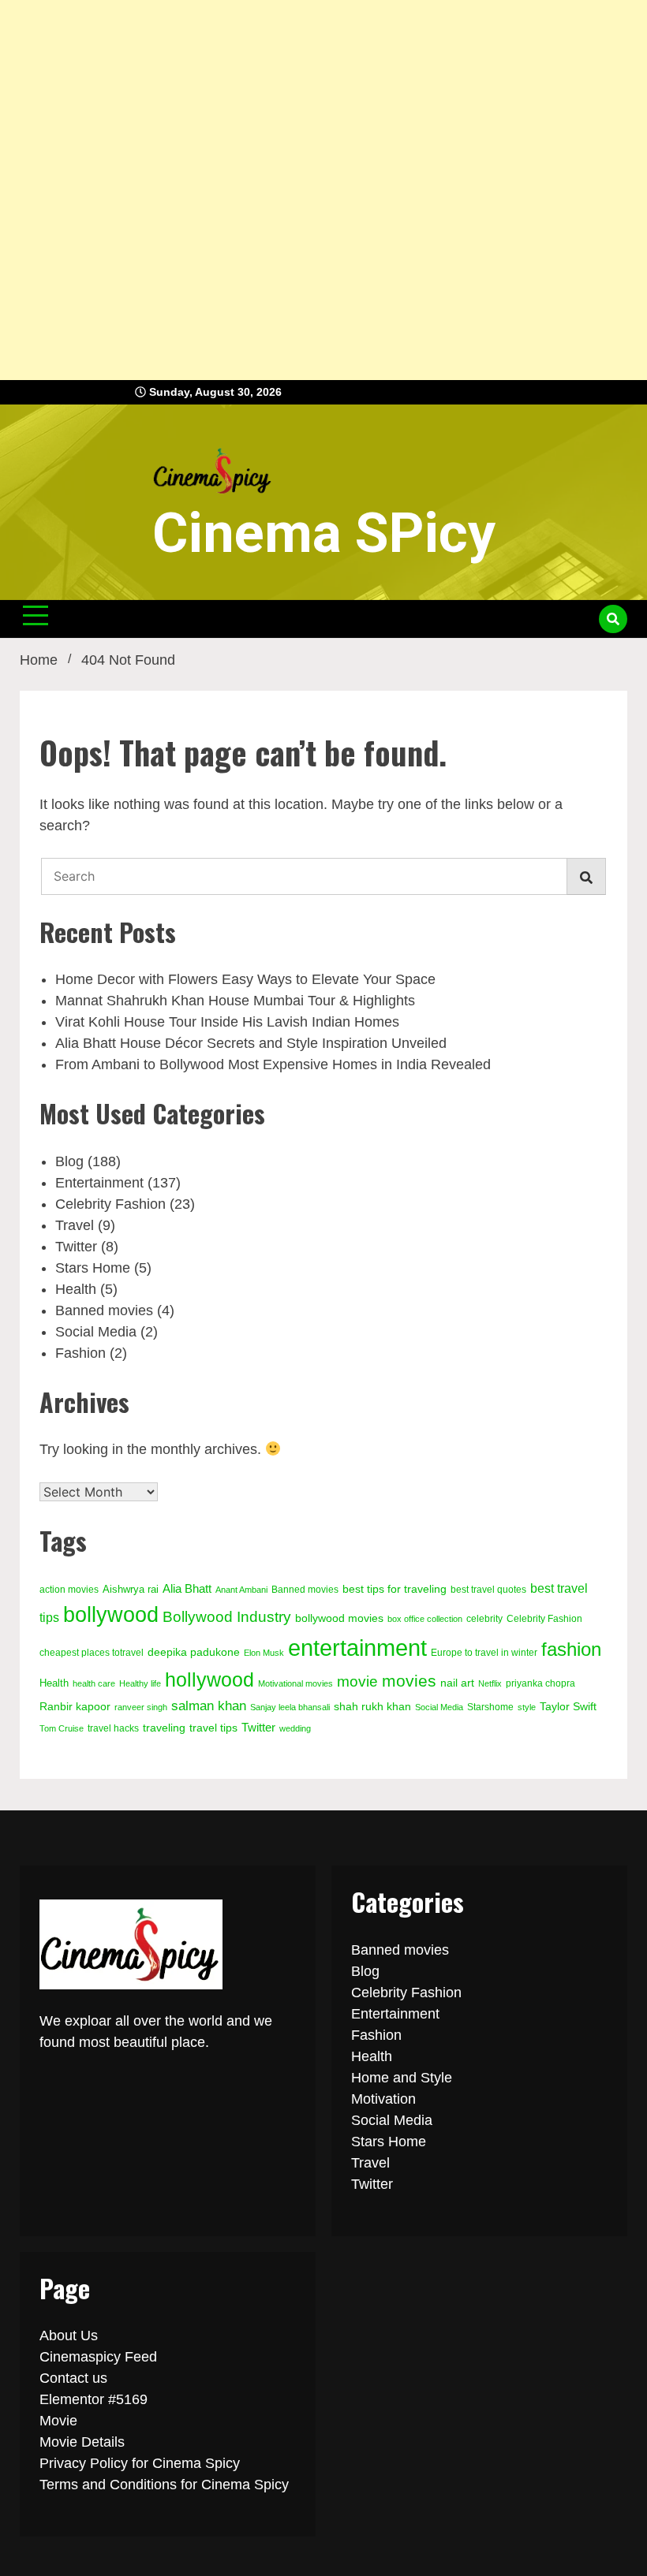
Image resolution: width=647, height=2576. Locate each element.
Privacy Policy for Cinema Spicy (140, 2463)
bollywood (111, 1615)
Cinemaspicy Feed (98, 2357)
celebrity (484, 1619)
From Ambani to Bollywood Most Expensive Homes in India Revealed (273, 1064)
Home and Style (402, 2078)
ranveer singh (141, 1707)
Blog (69, 1161)
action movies (69, 1590)
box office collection (425, 1619)
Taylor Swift (568, 1706)
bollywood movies (339, 1618)
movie (357, 1681)
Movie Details (82, 2442)
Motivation (383, 2099)
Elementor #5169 (93, 2399)
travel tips (213, 1728)
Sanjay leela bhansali (290, 1707)
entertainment (357, 1648)
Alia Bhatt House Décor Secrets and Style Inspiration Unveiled (251, 1043)
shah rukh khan (372, 1707)
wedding (295, 1728)
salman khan (209, 1706)
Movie (58, 2421)
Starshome (490, 1707)
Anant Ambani (241, 1590)
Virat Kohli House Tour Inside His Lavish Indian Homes (227, 1022)
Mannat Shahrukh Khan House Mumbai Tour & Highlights (235, 1001)
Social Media (96, 1332)
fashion (571, 1649)
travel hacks (113, 1728)
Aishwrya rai (131, 1589)
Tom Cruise (62, 1728)
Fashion (80, 1353)
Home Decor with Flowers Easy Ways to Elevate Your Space (245, 979)
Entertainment (99, 1183)
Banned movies (104, 1310)
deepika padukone (194, 1652)
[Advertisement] (317, 190)
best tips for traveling (395, 1589)
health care (94, 1683)
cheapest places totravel (92, 1653)
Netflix (490, 1683)
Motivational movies (295, 1683)
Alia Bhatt (187, 1589)
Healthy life (140, 1683)
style (527, 1707)
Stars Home (93, 1268)
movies (409, 1681)
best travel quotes (488, 1590)
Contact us (73, 2378)
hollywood (209, 1679)
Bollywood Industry (227, 1617)
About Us (69, 2336)
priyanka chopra (540, 1683)
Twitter (76, 1247)
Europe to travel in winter (484, 1653)
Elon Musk (264, 1653)
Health (76, 1289)
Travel (75, 1225)
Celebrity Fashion (110, 1204)
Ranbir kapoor (75, 1707)
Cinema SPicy (324, 533)
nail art (457, 1683)
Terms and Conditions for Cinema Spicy (164, 2485)
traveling (164, 1728)
